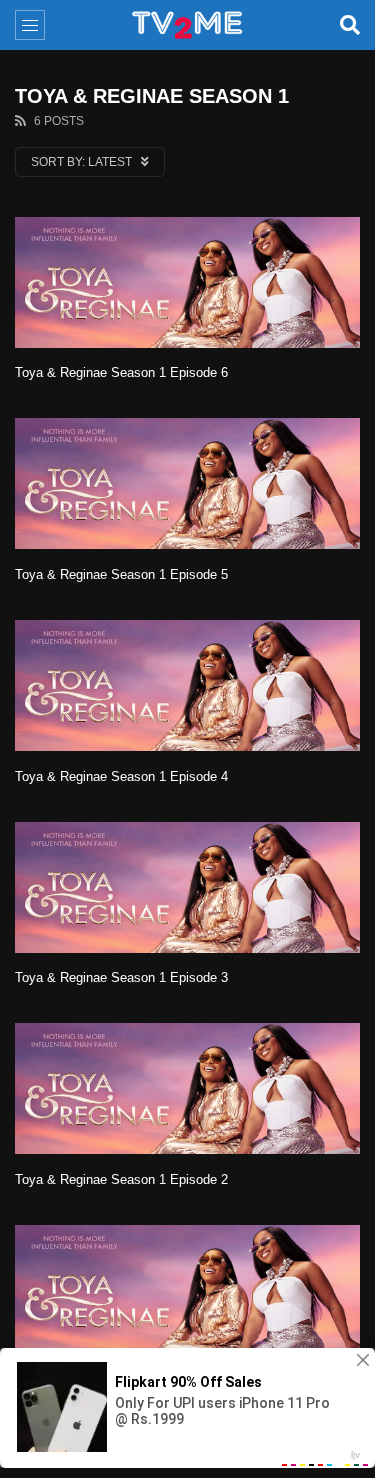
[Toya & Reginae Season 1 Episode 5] (187, 483)
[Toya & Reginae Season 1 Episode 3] (187, 887)
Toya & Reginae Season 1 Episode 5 (121, 574)
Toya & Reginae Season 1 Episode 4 (121, 776)
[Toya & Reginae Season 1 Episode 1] (187, 1290)
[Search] (350, 25)
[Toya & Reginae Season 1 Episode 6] (187, 282)
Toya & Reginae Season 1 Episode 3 (121, 977)
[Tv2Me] (188, 25)
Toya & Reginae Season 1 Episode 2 (121, 1179)
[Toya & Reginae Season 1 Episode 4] (187, 685)
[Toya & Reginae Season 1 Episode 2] (187, 1088)
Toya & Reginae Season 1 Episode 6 (121, 372)
